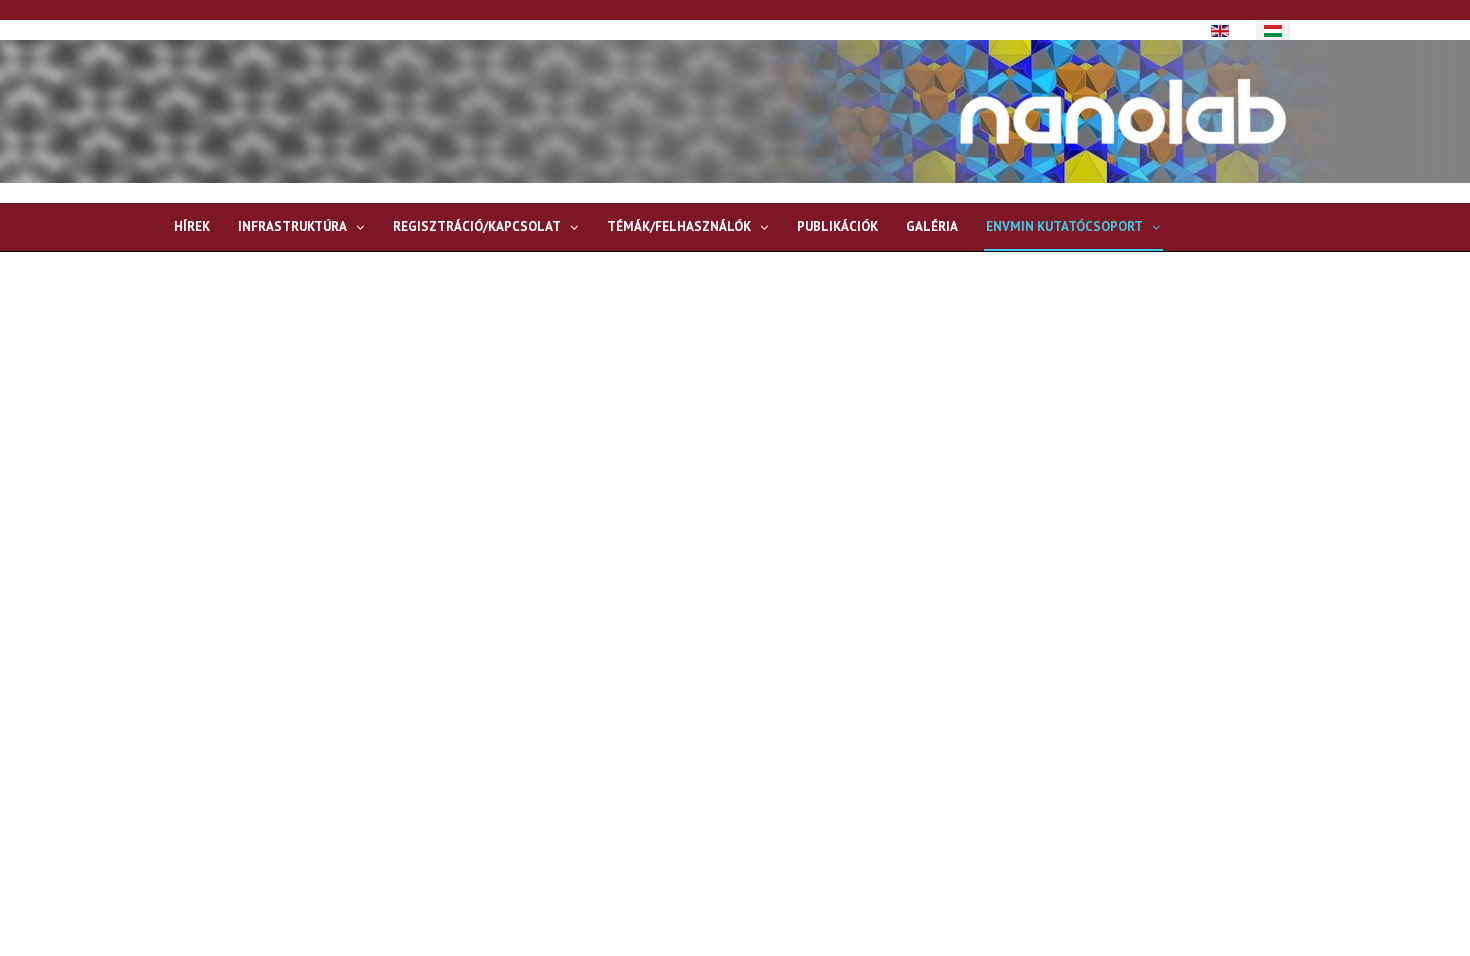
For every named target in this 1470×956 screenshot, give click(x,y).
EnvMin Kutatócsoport (1064, 226)
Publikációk (837, 226)
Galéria (932, 226)
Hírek (192, 226)
